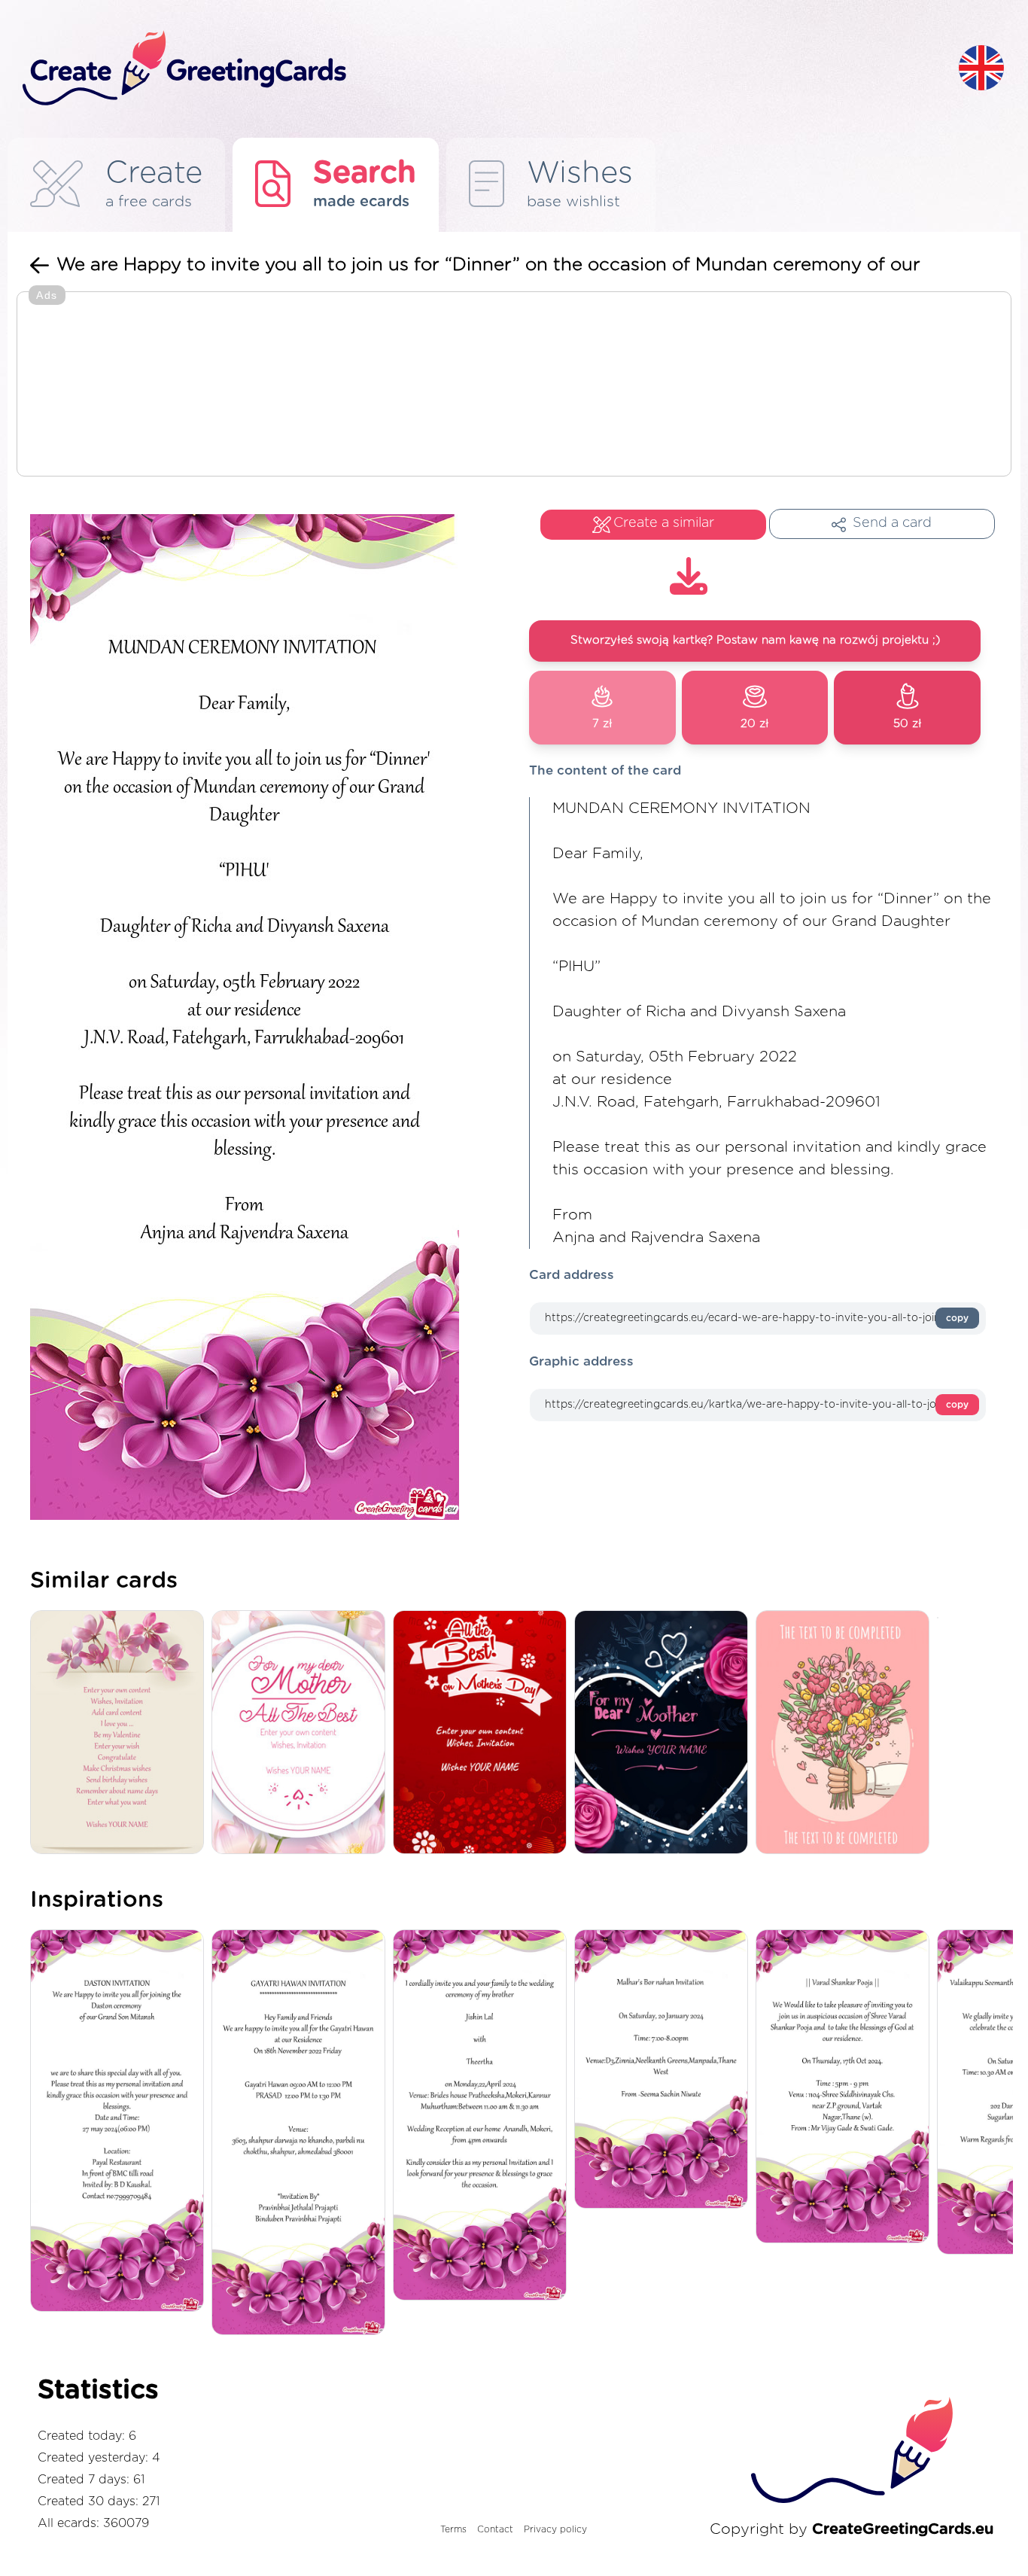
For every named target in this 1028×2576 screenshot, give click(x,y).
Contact (495, 2529)
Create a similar (664, 523)
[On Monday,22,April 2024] (484, 2116)
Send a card (892, 523)
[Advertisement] (514, 385)
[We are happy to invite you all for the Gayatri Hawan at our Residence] (302, 2133)
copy (957, 1318)
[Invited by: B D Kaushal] (121, 2122)
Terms (453, 2529)
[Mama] (302, 1733)
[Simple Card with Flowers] (121, 1733)
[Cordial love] (484, 1733)
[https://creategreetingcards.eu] (479, 69)
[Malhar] (665, 2070)
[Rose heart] (665, 1733)
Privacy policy (555, 2529)
